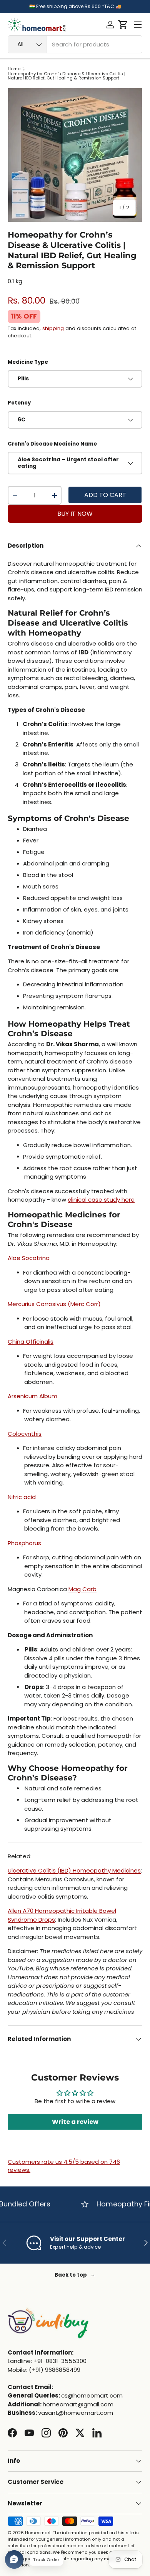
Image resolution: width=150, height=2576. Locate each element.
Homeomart (38, 2533)
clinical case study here (101, 1200)
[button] (123, 25)
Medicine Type (28, 362)
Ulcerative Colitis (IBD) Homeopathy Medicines (74, 1870)
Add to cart (105, 495)
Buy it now (75, 514)
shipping (53, 328)
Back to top (71, 2275)
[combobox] (75, 44)
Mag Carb (82, 1589)
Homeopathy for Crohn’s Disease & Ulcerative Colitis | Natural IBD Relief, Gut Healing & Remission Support (67, 76)
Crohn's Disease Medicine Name (52, 444)
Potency (19, 403)
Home (14, 69)
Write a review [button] (75, 2122)
